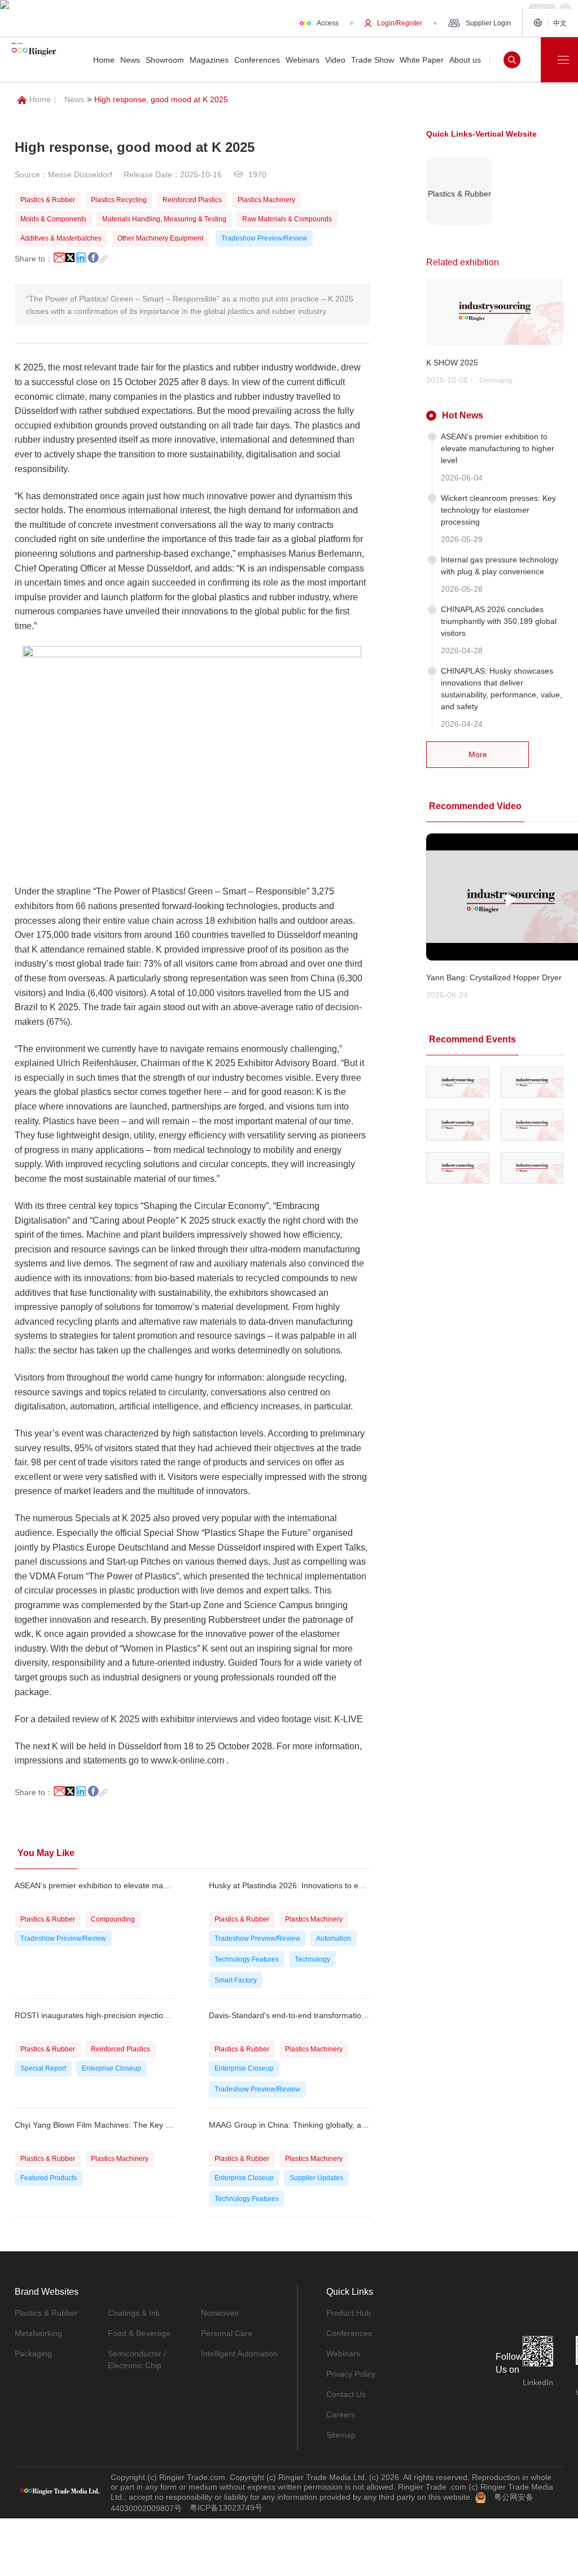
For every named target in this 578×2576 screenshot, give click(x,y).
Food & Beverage (139, 2333)
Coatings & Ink (134, 2313)
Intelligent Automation (239, 2354)
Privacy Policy (351, 2374)
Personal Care (227, 2333)
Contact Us (346, 2394)
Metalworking (38, 2333)
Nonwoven (220, 2313)
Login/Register (400, 23)
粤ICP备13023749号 (226, 2508)
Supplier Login (488, 23)
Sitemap (341, 2435)
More (478, 754)
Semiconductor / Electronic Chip (137, 2359)
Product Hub (349, 2313)
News (74, 99)
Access (328, 23)
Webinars (343, 2354)
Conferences (349, 2333)
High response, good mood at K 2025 (161, 99)
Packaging (33, 2354)
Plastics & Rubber (46, 2313)
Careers (341, 2415)
